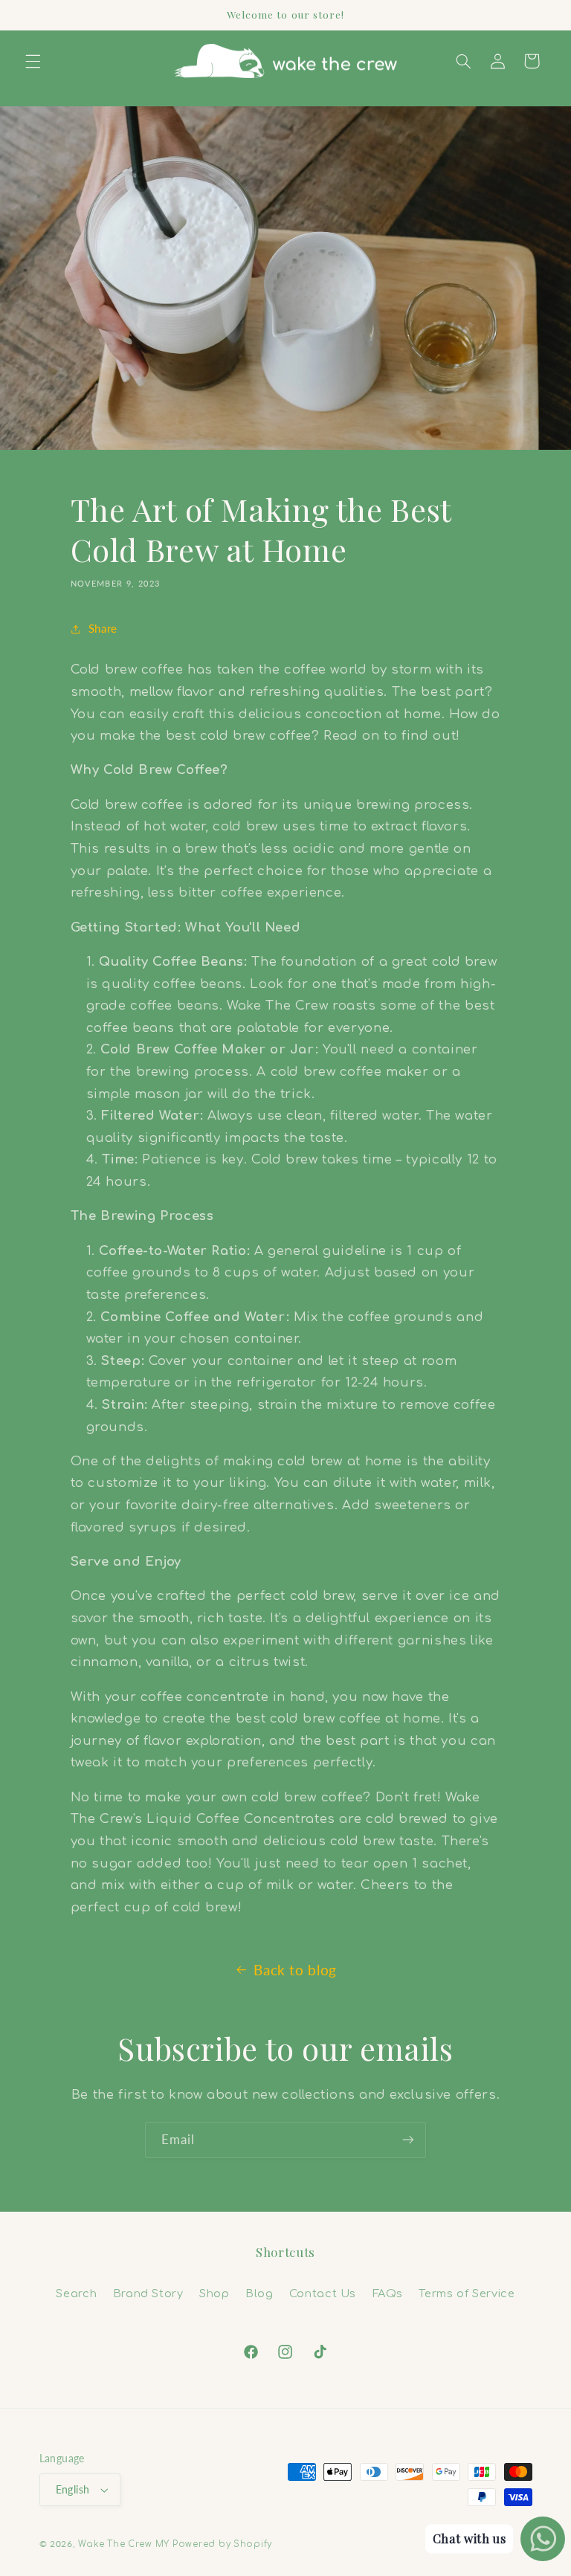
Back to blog (295, 1970)
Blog (259, 2293)
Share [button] (103, 628)
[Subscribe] (408, 2140)
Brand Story (148, 2293)
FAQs (388, 2293)
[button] (33, 61)
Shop (214, 2293)
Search (76, 2293)
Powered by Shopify (222, 2544)
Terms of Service (467, 2293)
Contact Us (323, 2293)
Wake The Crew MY (124, 2544)
